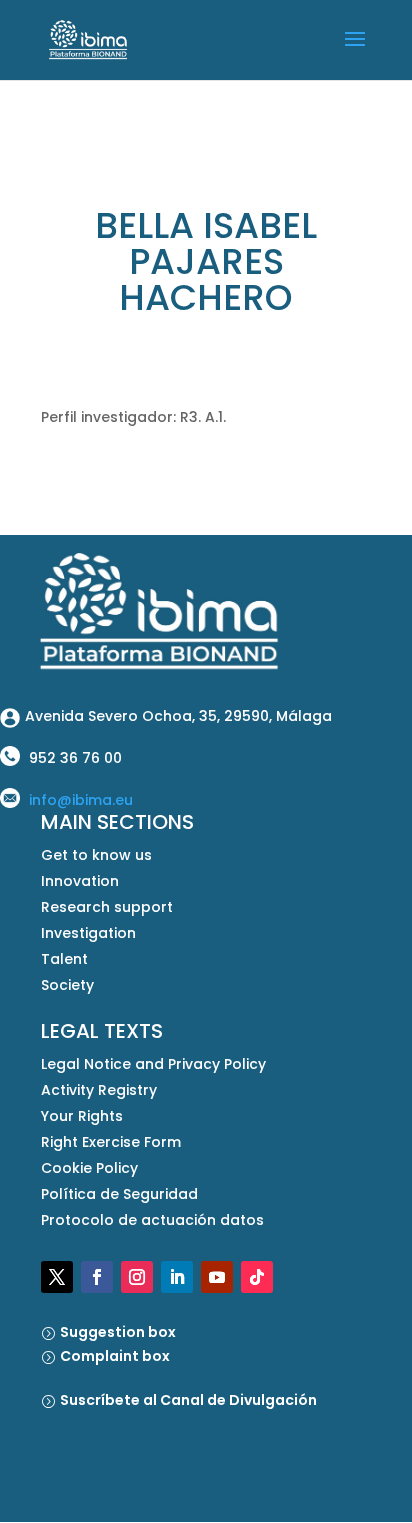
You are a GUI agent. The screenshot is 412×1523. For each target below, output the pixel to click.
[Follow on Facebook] (97, 1277)
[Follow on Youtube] (217, 1277)
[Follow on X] (57, 1277)
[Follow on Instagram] (137, 1277)
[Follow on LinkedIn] (177, 1277)
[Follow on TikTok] (257, 1277)
